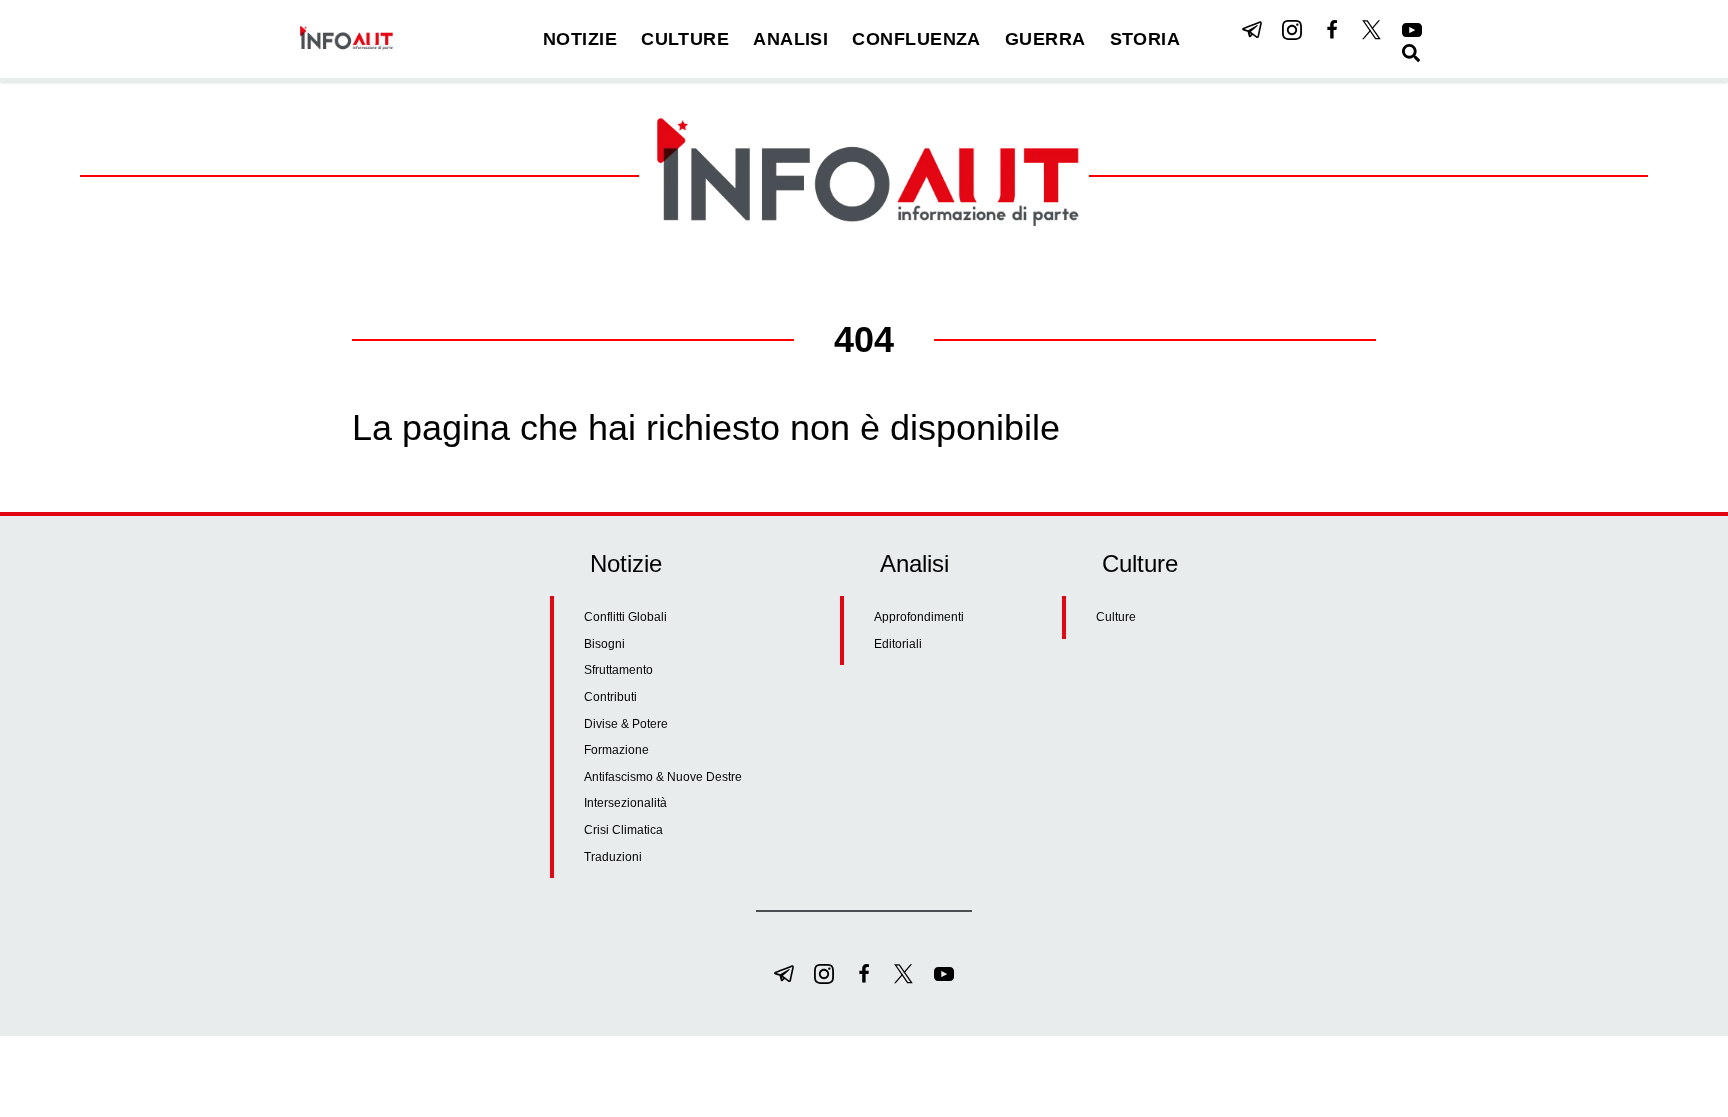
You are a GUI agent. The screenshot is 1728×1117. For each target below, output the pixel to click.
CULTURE (685, 39)
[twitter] (1372, 30)
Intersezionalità (625, 803)
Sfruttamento (618, 670)
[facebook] (1332, 30)
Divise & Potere (626, 724)
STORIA (1145, 39)
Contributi (610, 697)
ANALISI (790, 39)
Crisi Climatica (623, 830)
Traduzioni (613, 857)
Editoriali (898, 644)
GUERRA (1045, 39)
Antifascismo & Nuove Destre (663, 777)
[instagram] (1292, 30)
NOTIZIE (580, 39)
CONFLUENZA (916, 39)
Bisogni (604, 644)
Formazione (616, 750)
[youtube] (1412, 30)
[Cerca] (1411, 53)
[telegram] (1252, 30)
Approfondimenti (919, 617)
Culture (1116, 617)
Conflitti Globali (625, 617)
